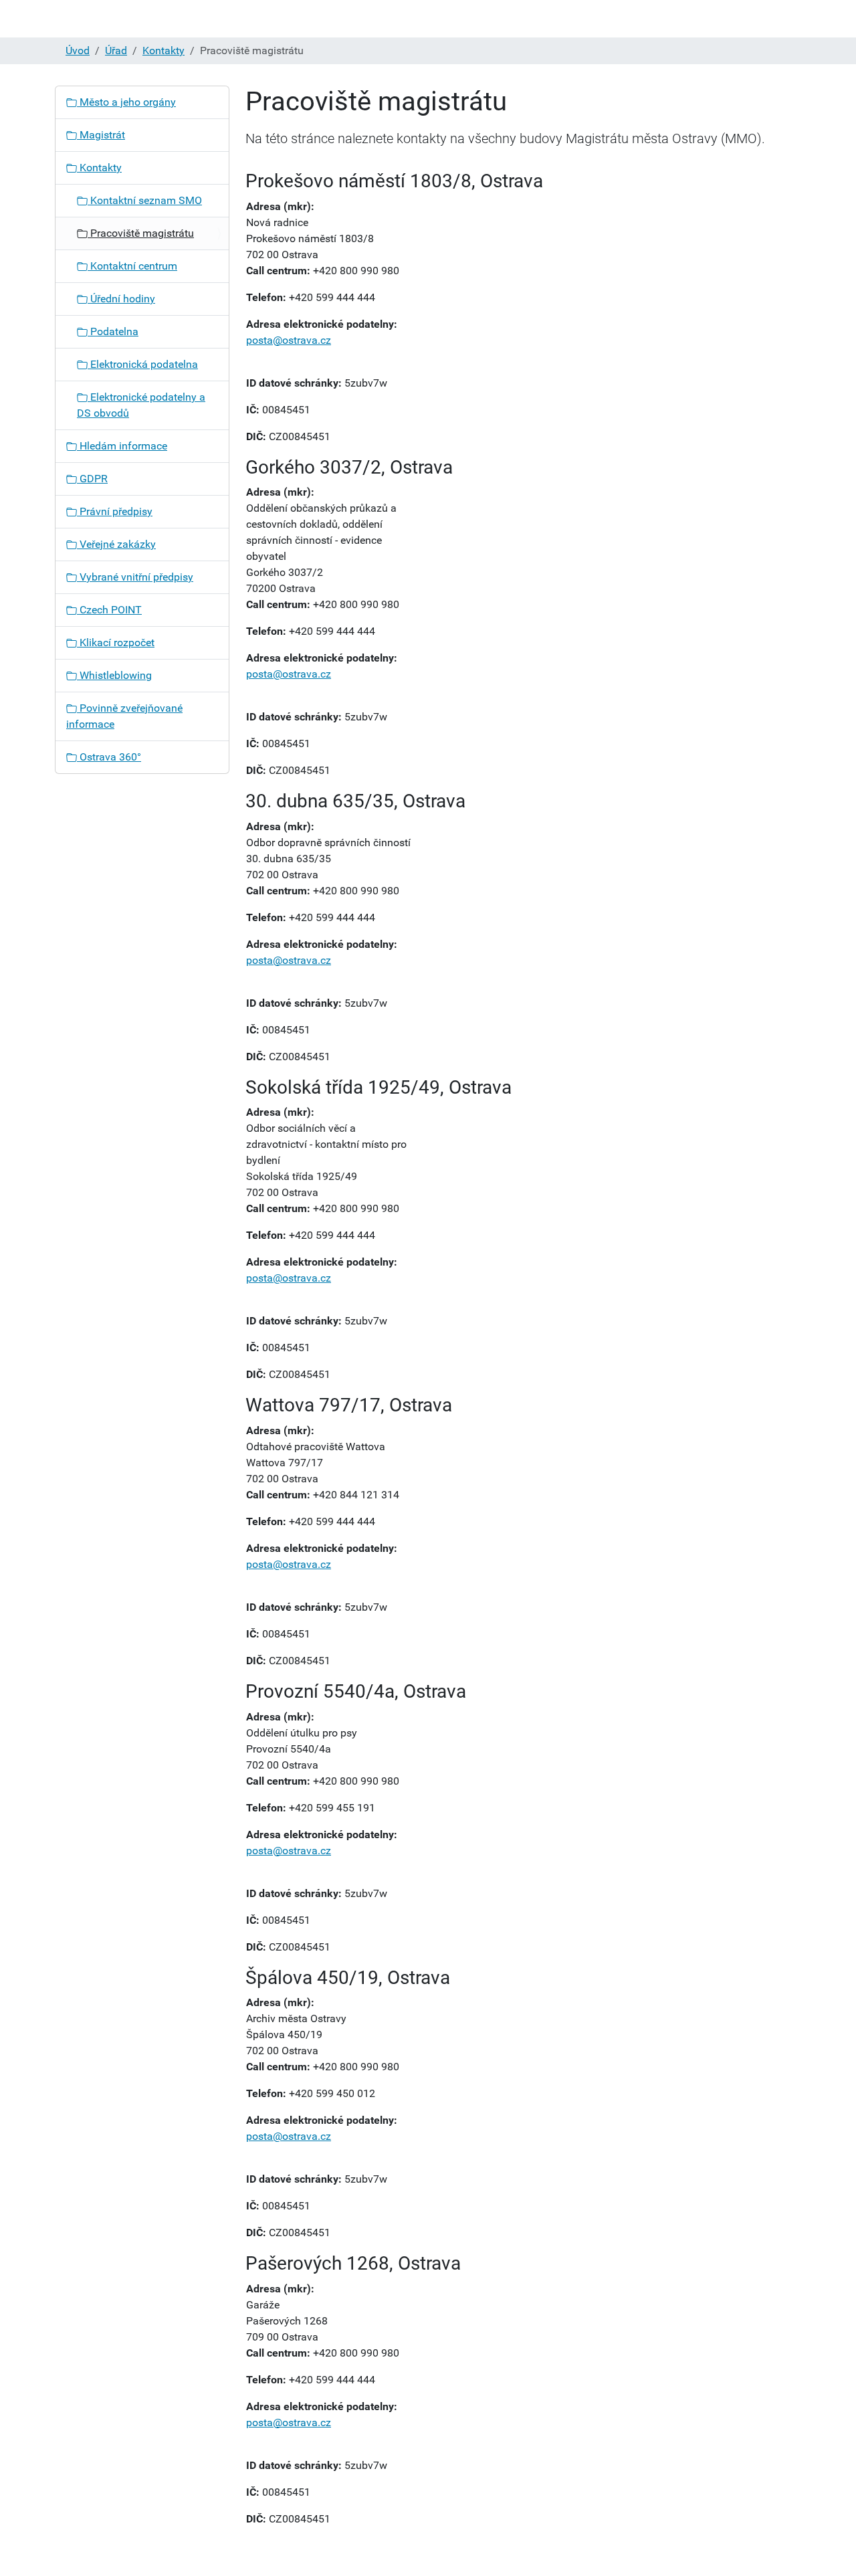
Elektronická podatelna (143, 364)
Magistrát (101, 135)
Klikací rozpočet (116, 642)
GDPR (92, 479)
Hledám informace (122, 446)
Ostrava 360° (109, 757)
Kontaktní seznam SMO (145, 200)
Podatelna (113, 331)
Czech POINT (109, 610)
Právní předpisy (115, 511)
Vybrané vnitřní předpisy (135, 577)
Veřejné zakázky (116, 544)
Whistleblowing (114, 675)
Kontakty (164, 51)
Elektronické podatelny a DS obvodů (141, 405)
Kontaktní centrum (132, 266)
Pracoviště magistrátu (141, 233)
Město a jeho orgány (126, 102)
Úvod (78, 51)
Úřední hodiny (121, 299)
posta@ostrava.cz (289, 340)
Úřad (116, 51)
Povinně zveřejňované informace (124, 716)
